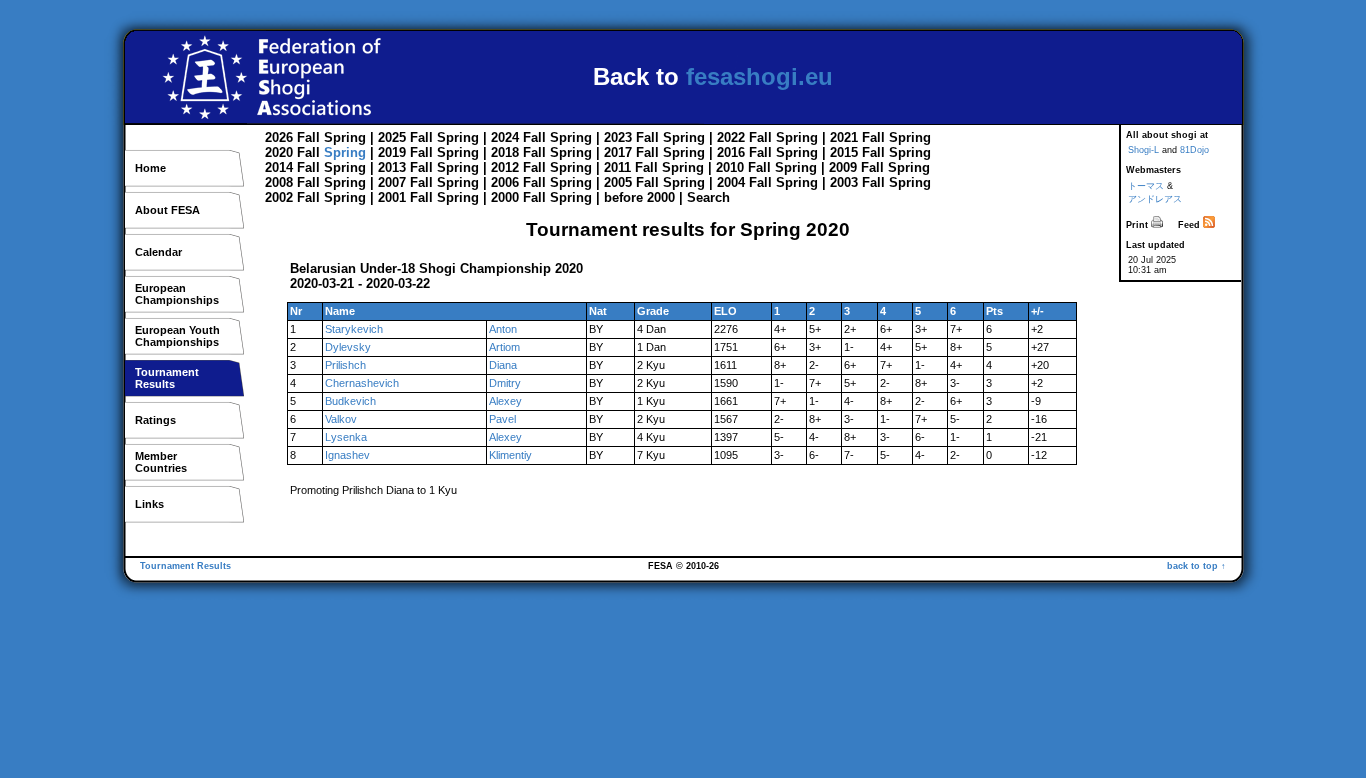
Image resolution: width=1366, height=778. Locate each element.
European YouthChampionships (177, 336)
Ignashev (347, 455)
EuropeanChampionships (177, 294)
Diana (503, 365)
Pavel (502, 419)
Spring (345, 137)
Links (149, 504)
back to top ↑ (1196, 566)
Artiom (504, 347)
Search (708, 197)
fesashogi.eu (759, 76)
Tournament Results (185, 566)
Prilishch (345, 365)
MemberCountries (161, 462)
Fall (308, 137)
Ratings (155, 420)
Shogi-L (1143, 150)
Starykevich (354, 329)
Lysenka (346, 437)
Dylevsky (348, 347)
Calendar (158, 252)
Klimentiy (510, 455)
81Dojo (1194, 150)
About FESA (167, 210)
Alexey (505, 401)
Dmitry (505, 383)
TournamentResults (167, 378)
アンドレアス (1155, 199)
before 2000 (639, 197)
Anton (503, 329)
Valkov (341, 419)
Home (150, 168)
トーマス (1146, 186)
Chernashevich (362, 383)
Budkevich (350, 401)
